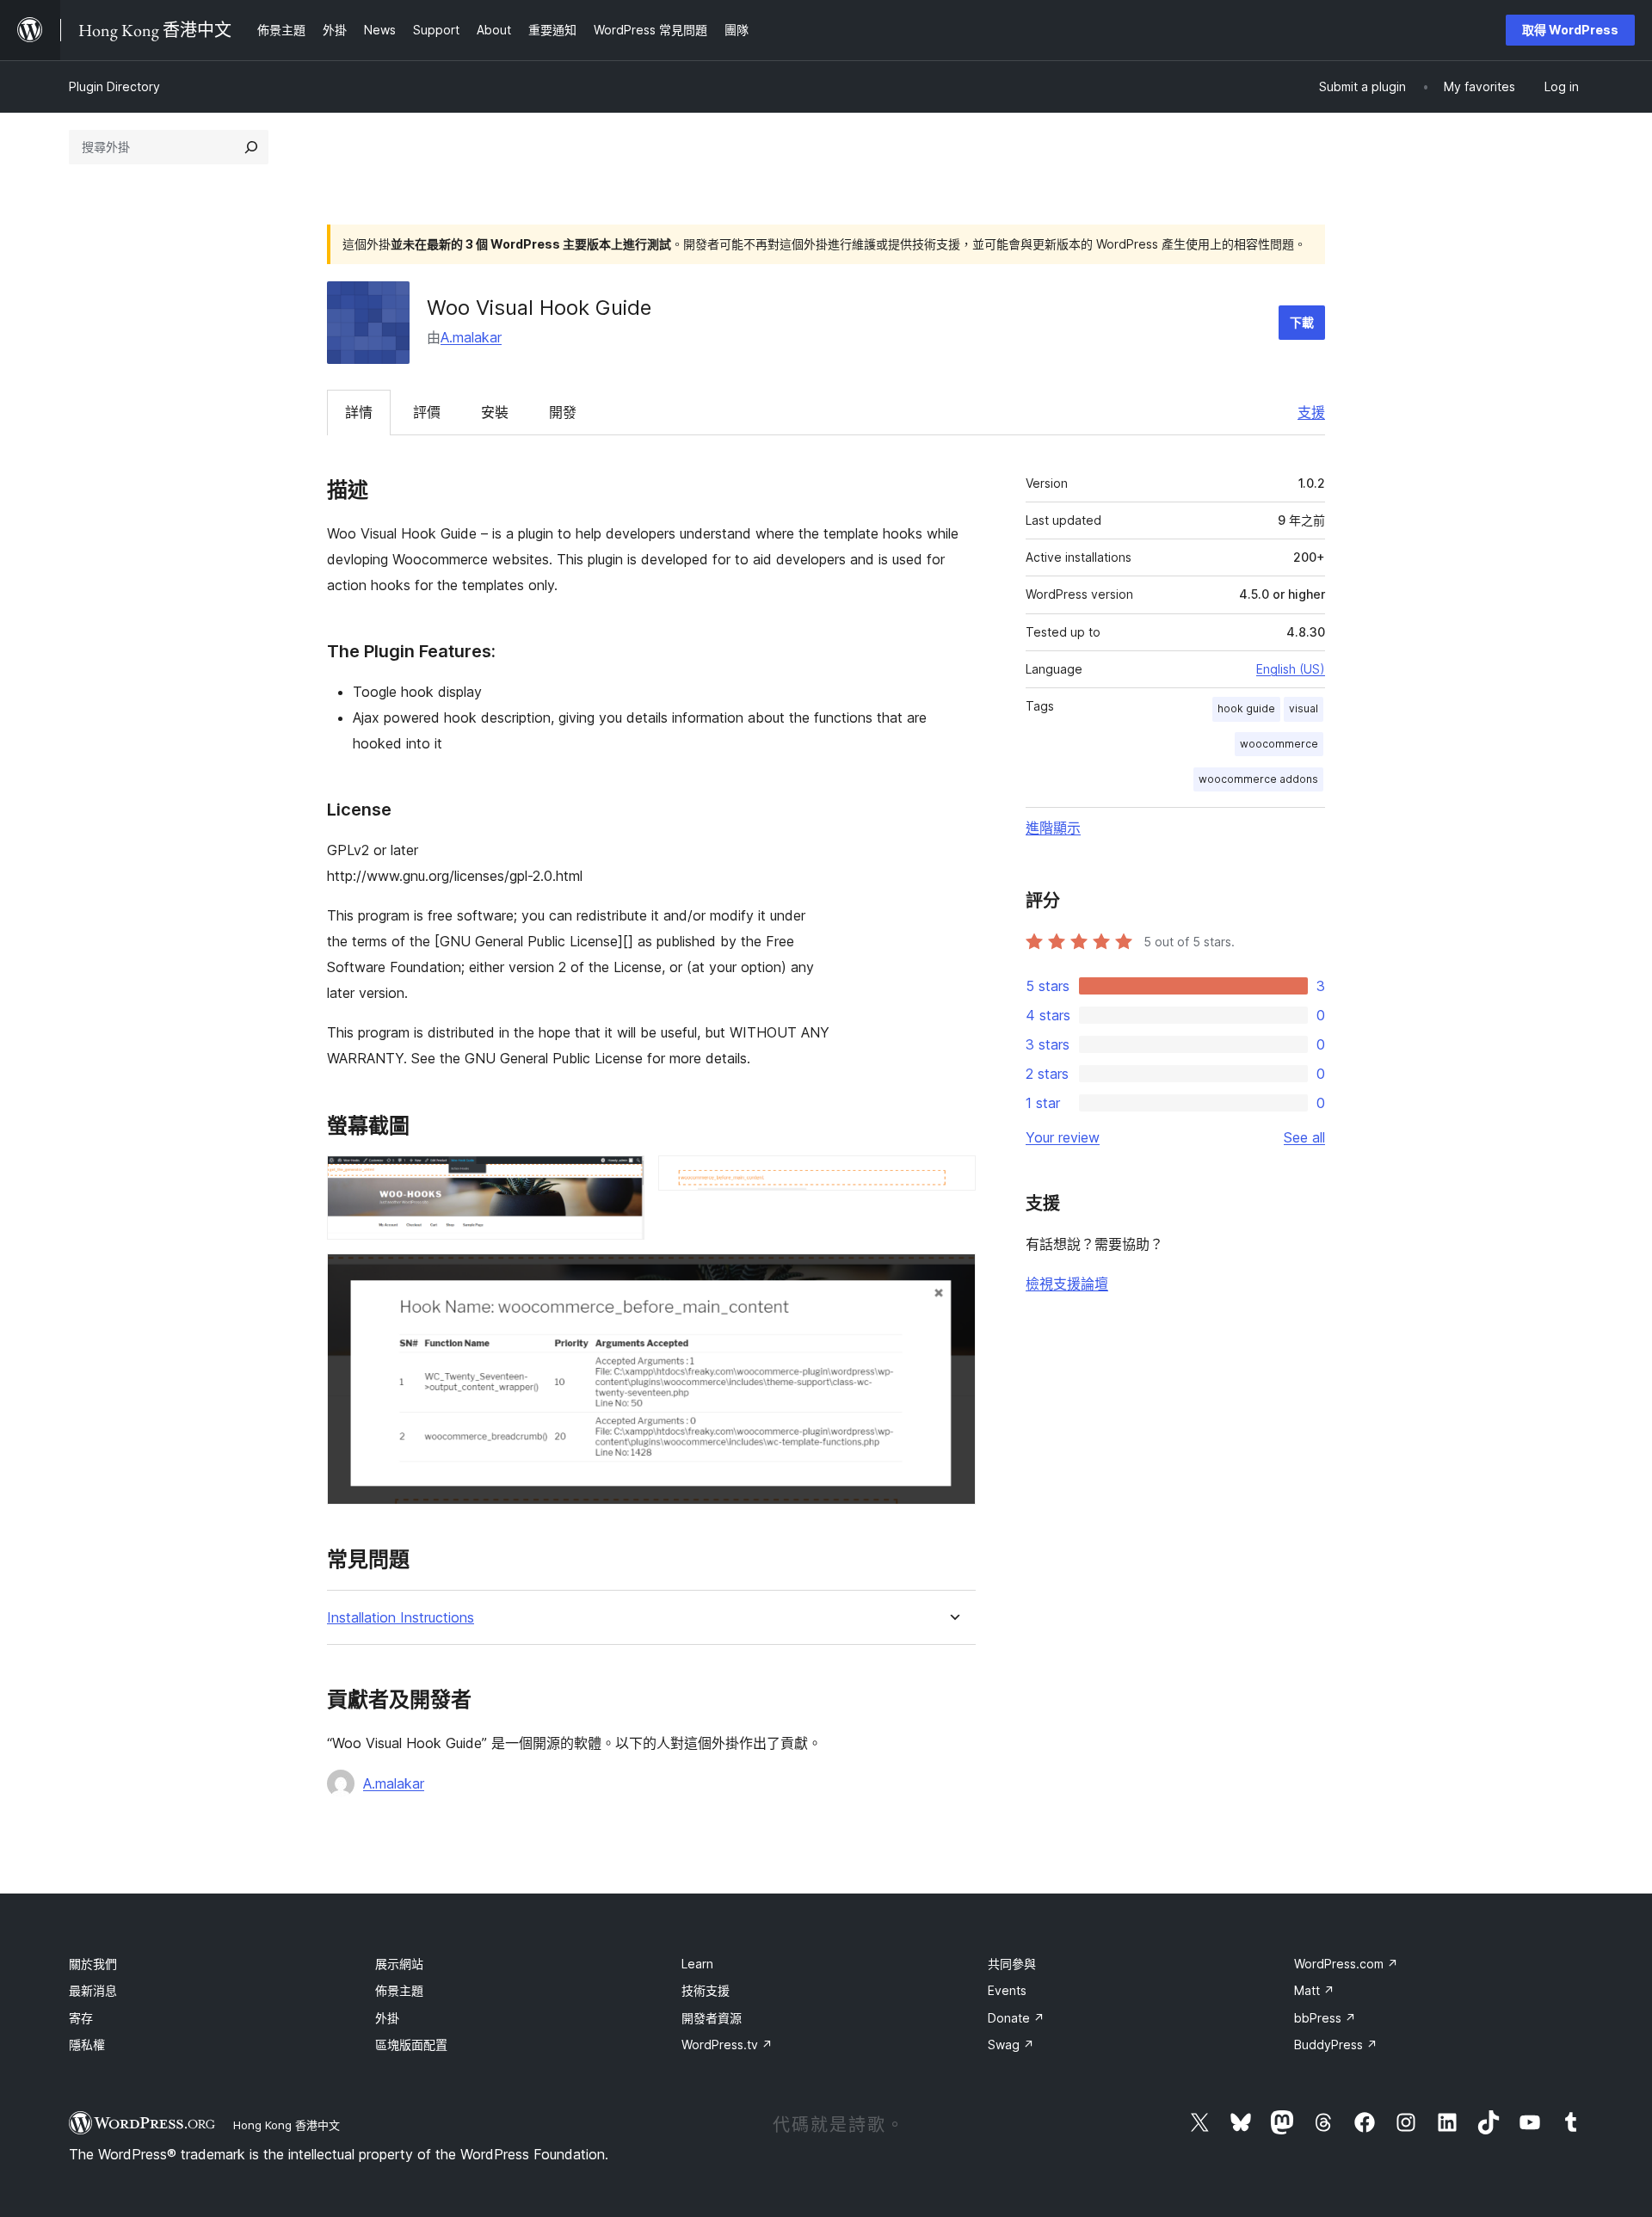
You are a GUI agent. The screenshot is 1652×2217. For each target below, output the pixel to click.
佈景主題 (399, 1990)
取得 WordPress (1570, 30)
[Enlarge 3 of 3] (952, 1277)
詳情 (359, 412)
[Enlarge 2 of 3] (952, 1179)
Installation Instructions (401, 1618)
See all (1304, 1137)
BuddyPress (1336, 2045)
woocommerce (1279, 744)
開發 (563, 412)
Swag (1011, 2045)
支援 (1311, 412)
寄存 (81, 2018)
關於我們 (93, 1964)
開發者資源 (712, 2018)
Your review (1063, 1137)
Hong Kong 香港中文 (287, 2125)
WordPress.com (1346, 1964)
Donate (1016, 2018)
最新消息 (93, 1990)
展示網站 (399, 1964)
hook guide (1246, 708)
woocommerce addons (1258, 779)
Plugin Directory (114, 86)
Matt (1314, 1990)
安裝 (495, 412)
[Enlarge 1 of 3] (621, 1179)
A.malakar (471, 337)
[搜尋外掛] (251, 147)
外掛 (387, 2018)
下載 (1302, 322)
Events (1007, 1990)
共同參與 (1012, 1964)
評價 (427, 412)
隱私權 (87, 2045)
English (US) (1291, 669)
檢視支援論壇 (1067, 1284)
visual (1304, 708)
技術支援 (706, 1990)
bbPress (1325, 2018)
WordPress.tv (727, 2045)
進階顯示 (1053, 828)
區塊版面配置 (411, 2045)
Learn (697, 1964)
